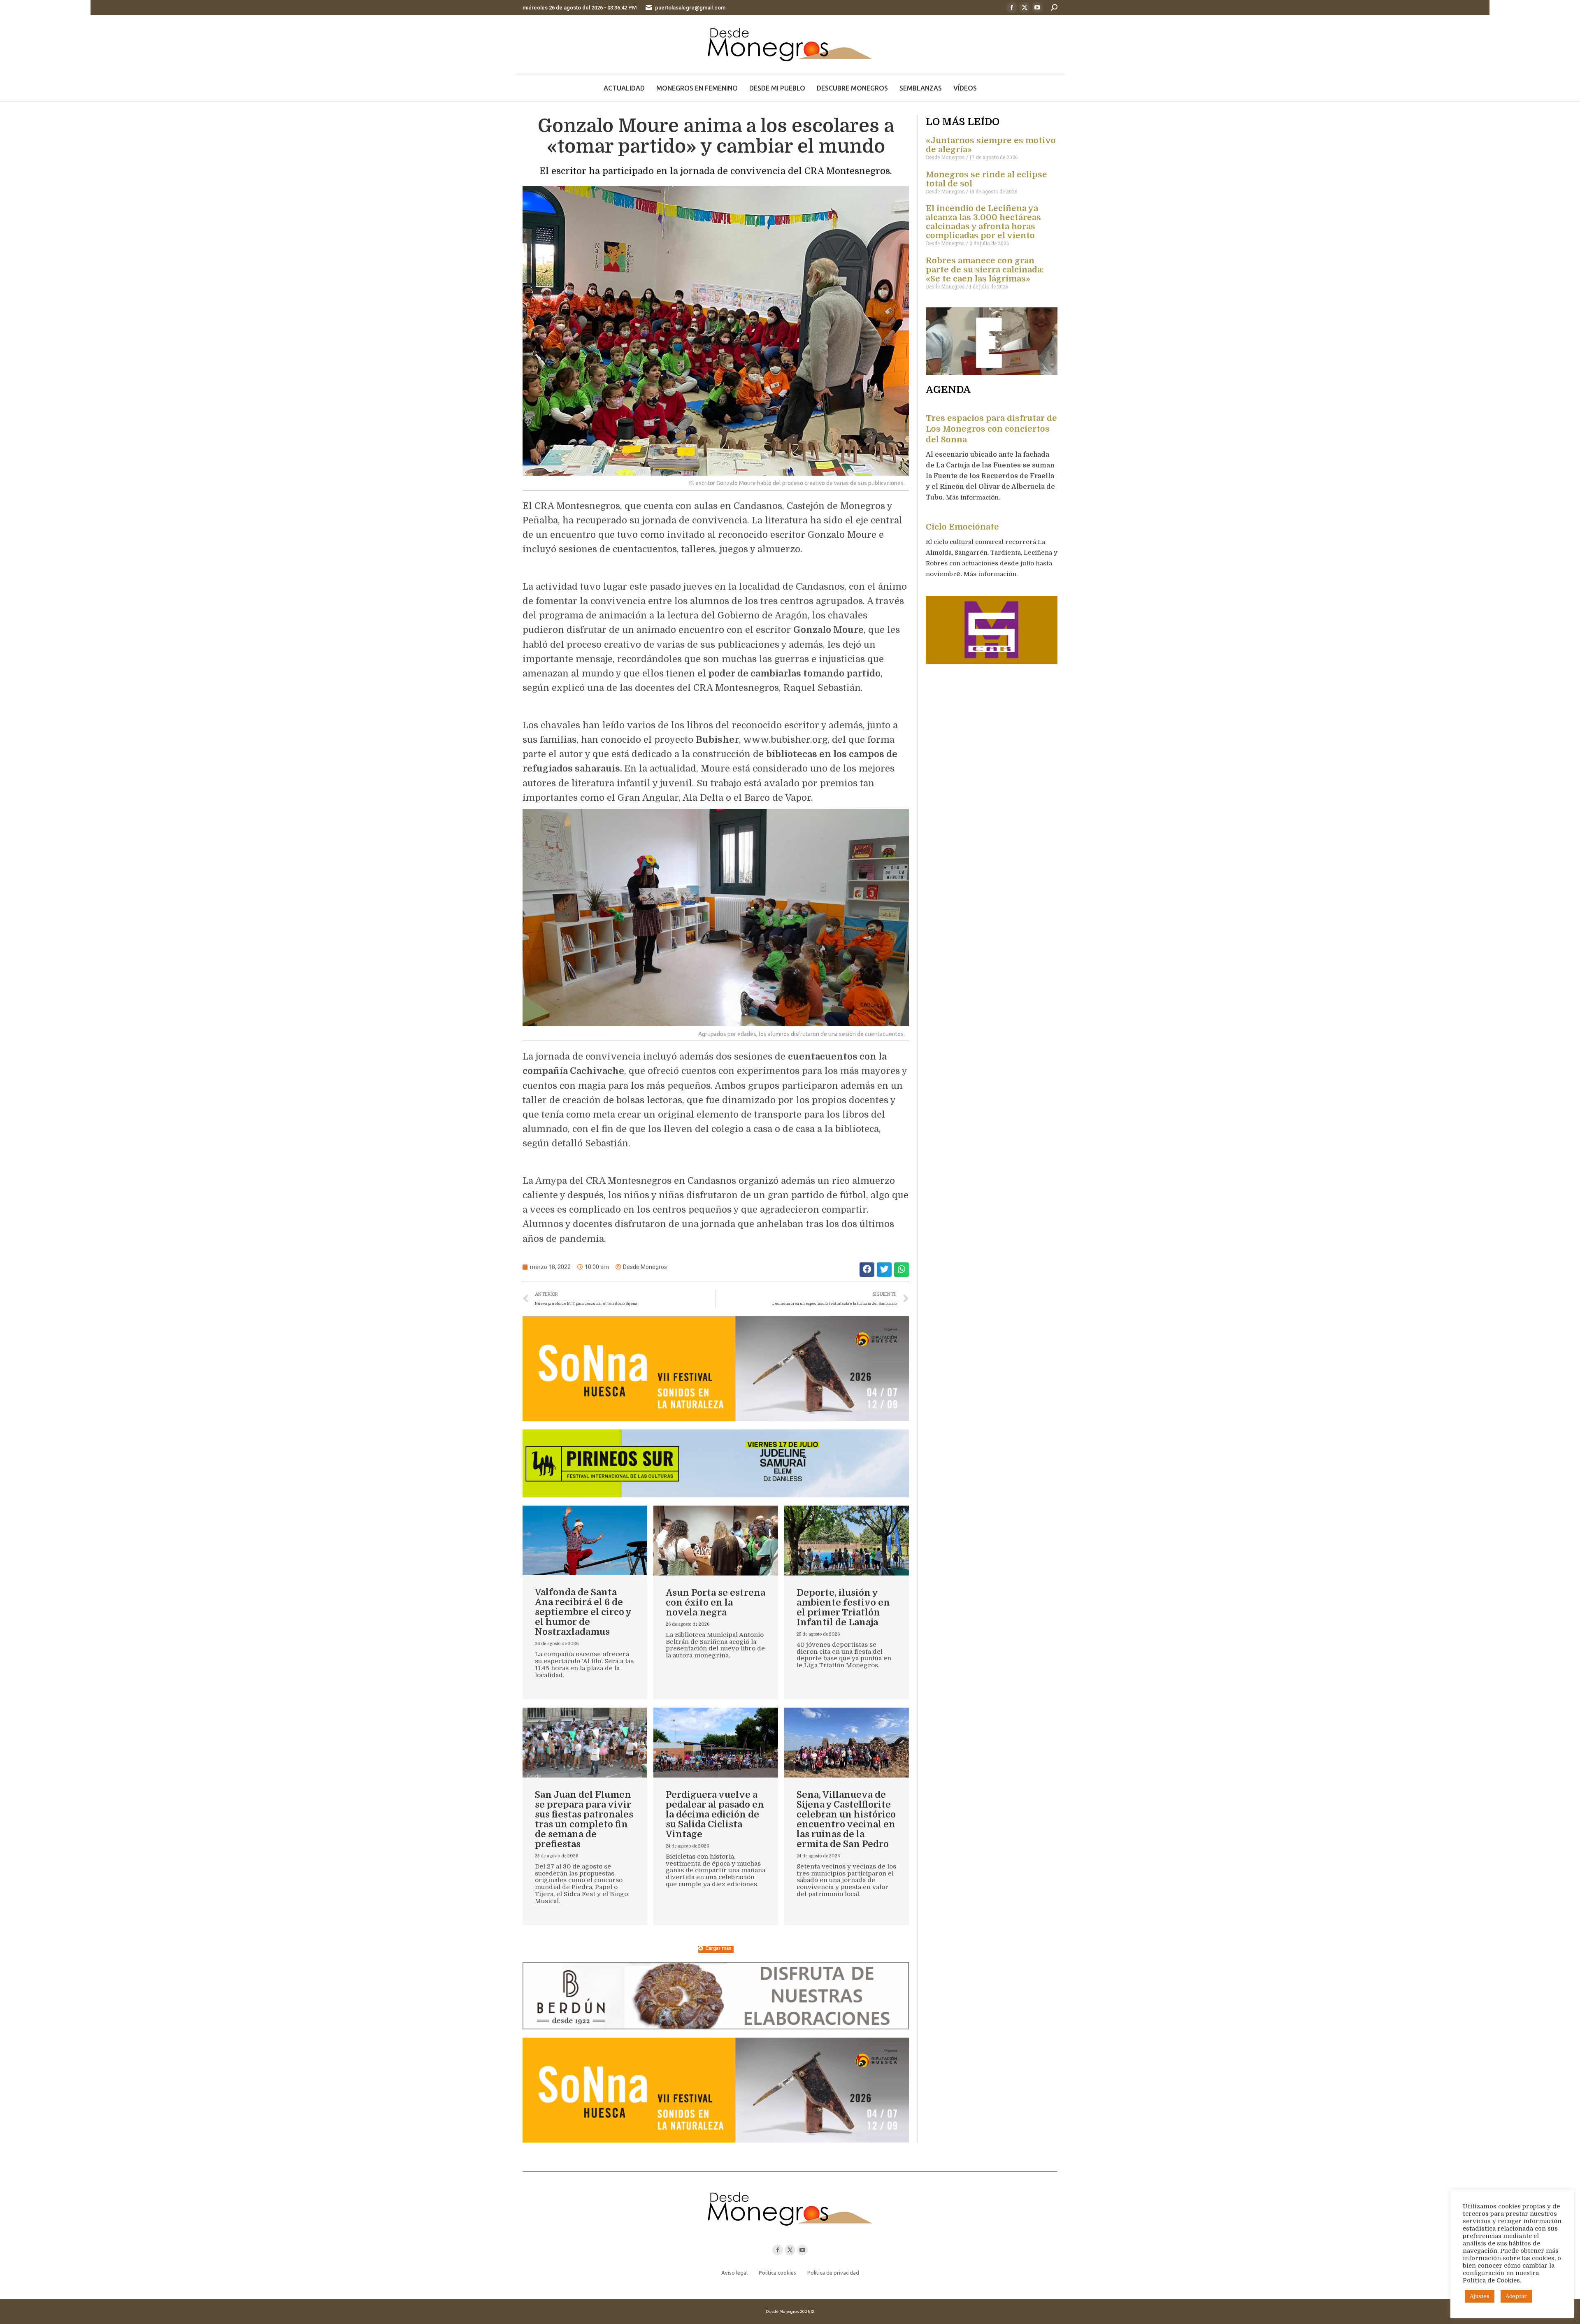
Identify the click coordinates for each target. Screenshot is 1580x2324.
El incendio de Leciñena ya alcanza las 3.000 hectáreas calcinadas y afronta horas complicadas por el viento (983, 222)
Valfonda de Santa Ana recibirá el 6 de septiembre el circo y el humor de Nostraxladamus (583, 1612)
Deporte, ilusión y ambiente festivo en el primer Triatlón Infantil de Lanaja (843, 1607)
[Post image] (585, 1541)
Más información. (974, 497)
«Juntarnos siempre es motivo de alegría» (991, 145)
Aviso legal (734, 2273)
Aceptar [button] (1516, 2296)
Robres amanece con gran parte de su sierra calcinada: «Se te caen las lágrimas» (985, 270)
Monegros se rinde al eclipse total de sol (986, 179)
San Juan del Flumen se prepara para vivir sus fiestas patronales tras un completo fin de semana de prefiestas (584, 1819)
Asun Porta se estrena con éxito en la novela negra (716, 1602)
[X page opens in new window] (1025, 7)
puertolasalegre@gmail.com (690, 8)
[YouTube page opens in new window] (1037, 7)
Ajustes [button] (1480, 2296)
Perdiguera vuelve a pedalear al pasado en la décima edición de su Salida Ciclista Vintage (715, 1814)
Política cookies (777, 2273)
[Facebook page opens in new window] (1012, 7)
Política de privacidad (833, 2273)
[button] (867, 1270)
